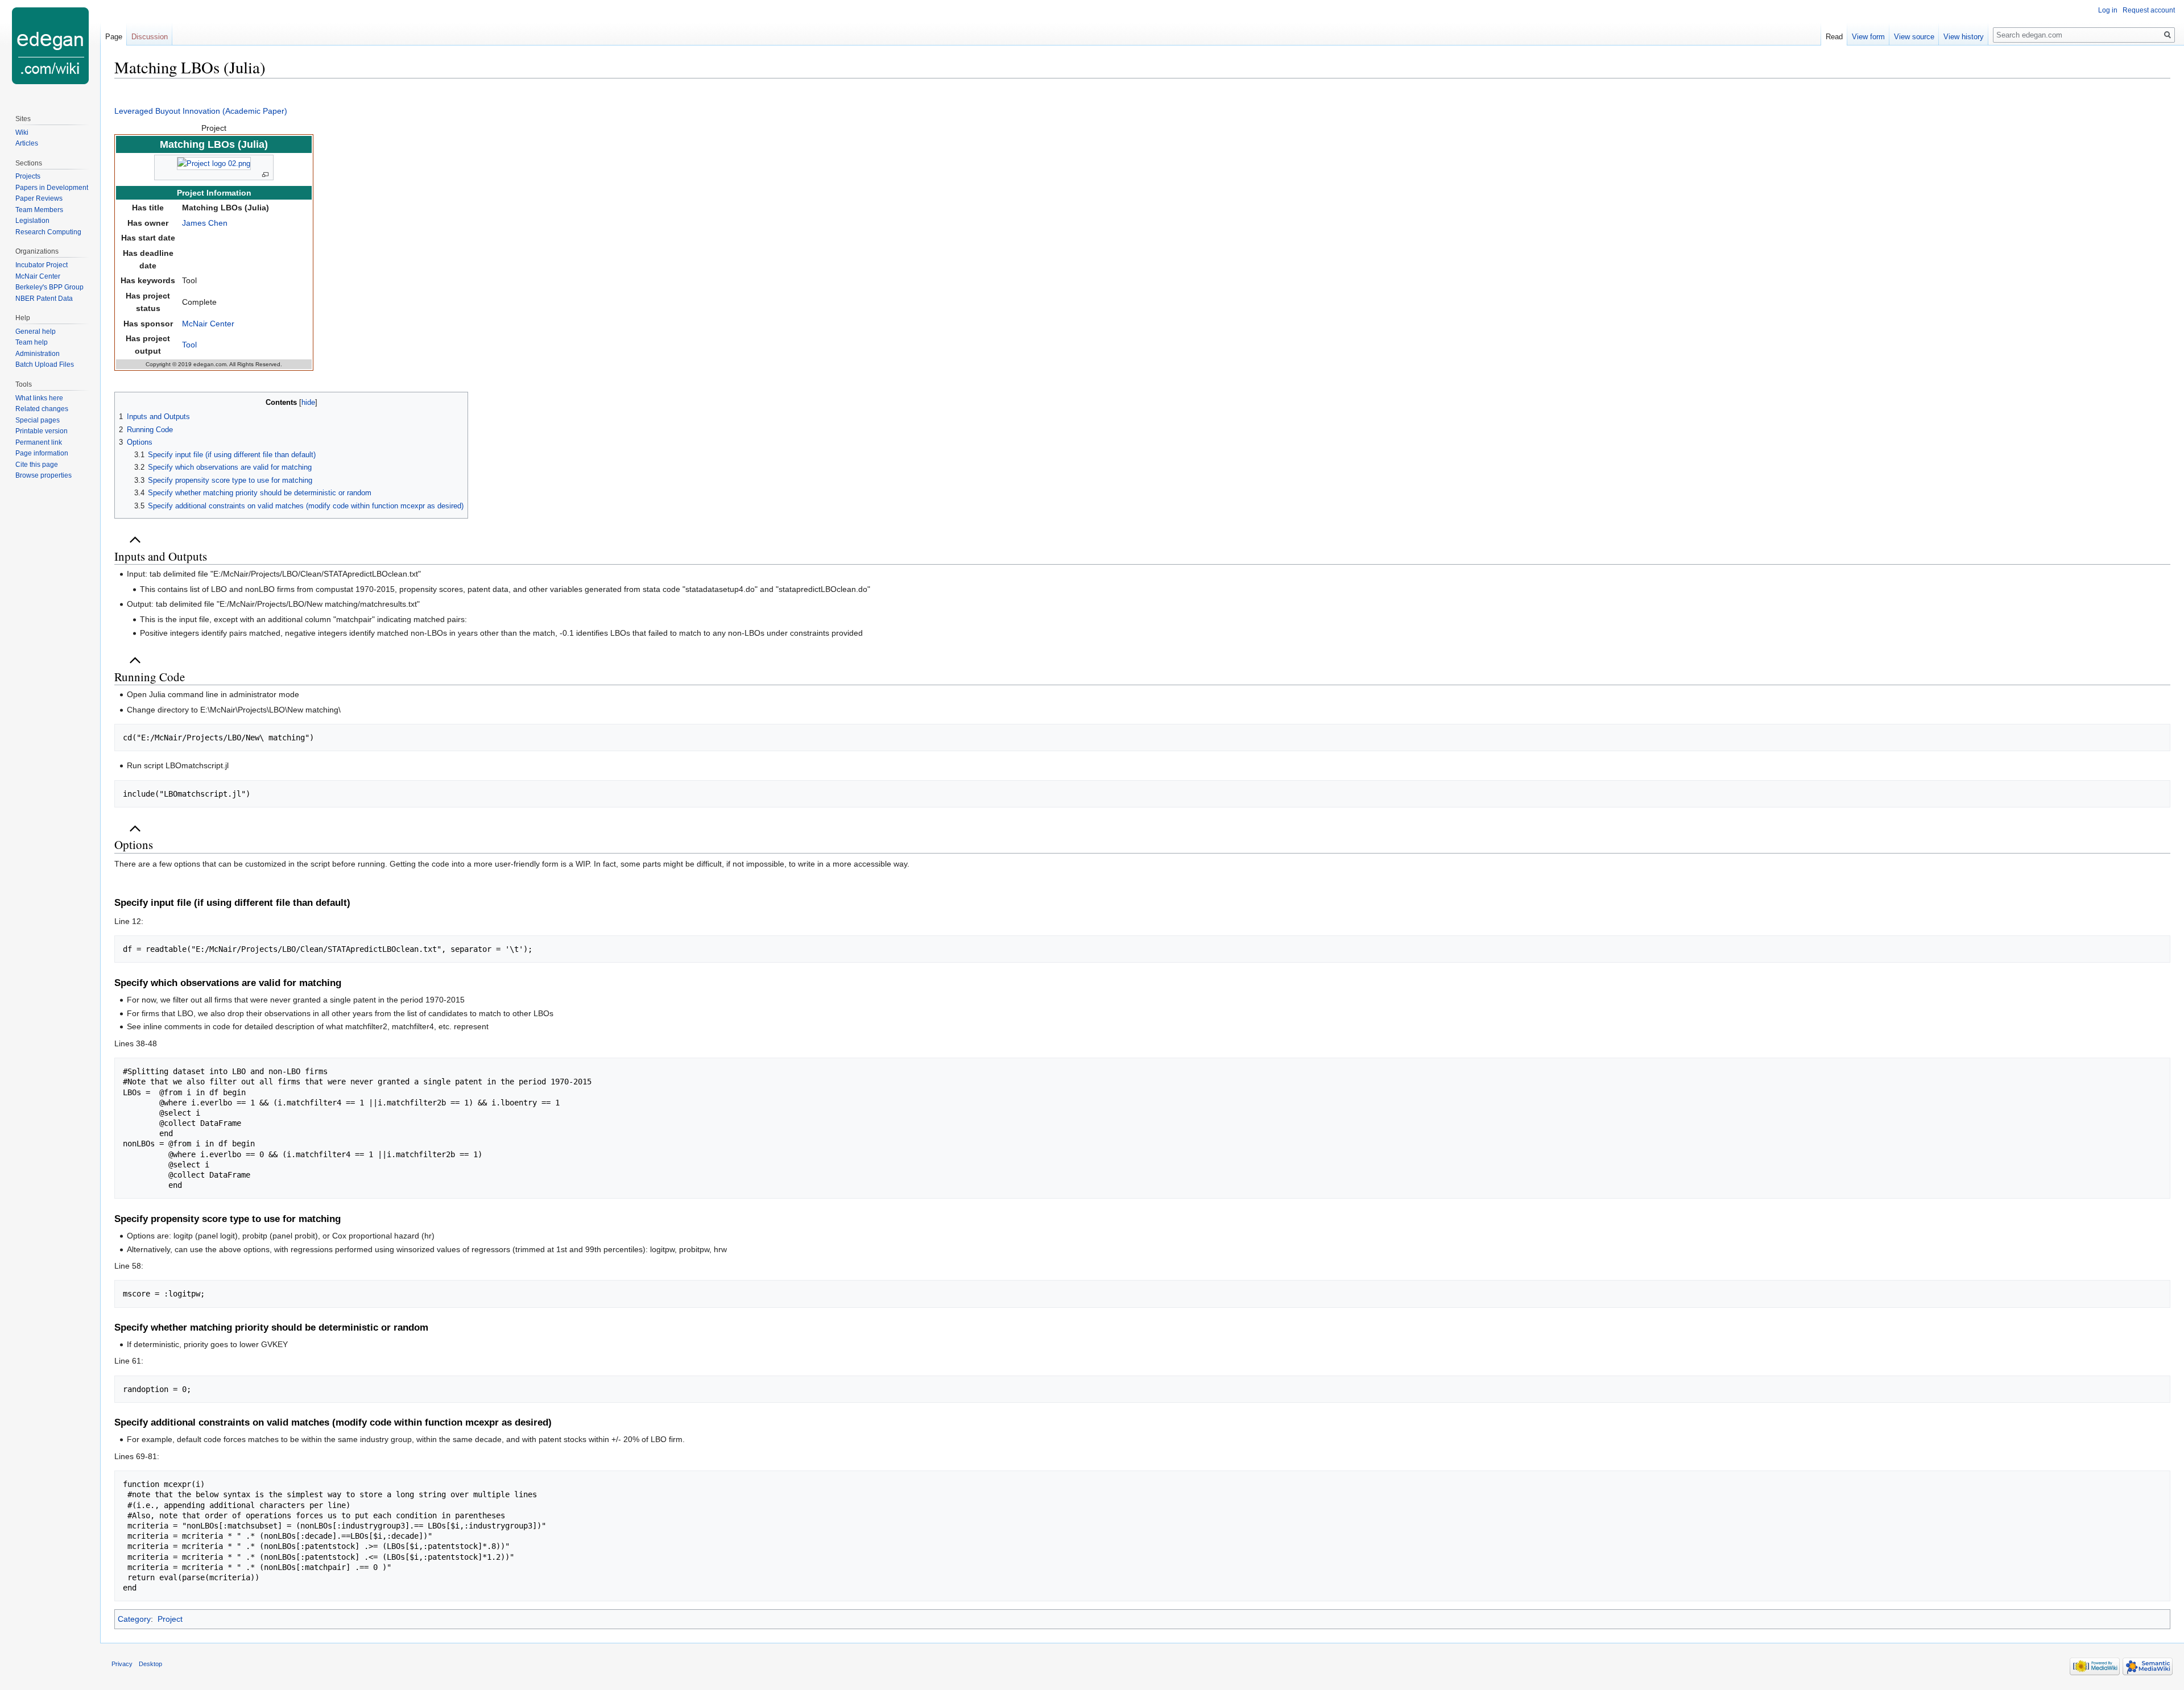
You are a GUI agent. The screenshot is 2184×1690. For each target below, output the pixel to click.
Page (114, 37)
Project (170, 1619)
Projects (28, 176)
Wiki (22, 132)
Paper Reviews (39, 198)
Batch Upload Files (45, 364)
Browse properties (44, 475)
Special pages (38, 420)
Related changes (42, 409)
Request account (2149, 10)
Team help (32, 342)
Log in (2108, 10)
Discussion (150, 37)
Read (1834, 37)
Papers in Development (52, 188)
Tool (189, 345)
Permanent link (39, 442)
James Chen (205, 223)
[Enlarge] (265, 175)
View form (1868, 37)
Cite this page (37, 465)
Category (134, 1619)
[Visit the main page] (50, 45)
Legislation (32, 221)
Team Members (39, 210)
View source (1914, 37)
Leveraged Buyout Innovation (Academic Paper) (201, 111)
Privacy (122, 1664)
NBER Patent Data (44, 299)
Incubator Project (42, 265)
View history (1964, 37)
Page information (42, 453)
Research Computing (48, 232)
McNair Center (208, 324)
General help (36, 332)
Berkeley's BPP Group (49, 287)
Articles (27, 143)
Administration (38, 354)
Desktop (150, 1664)
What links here (39, 398)
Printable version (42, 431)
